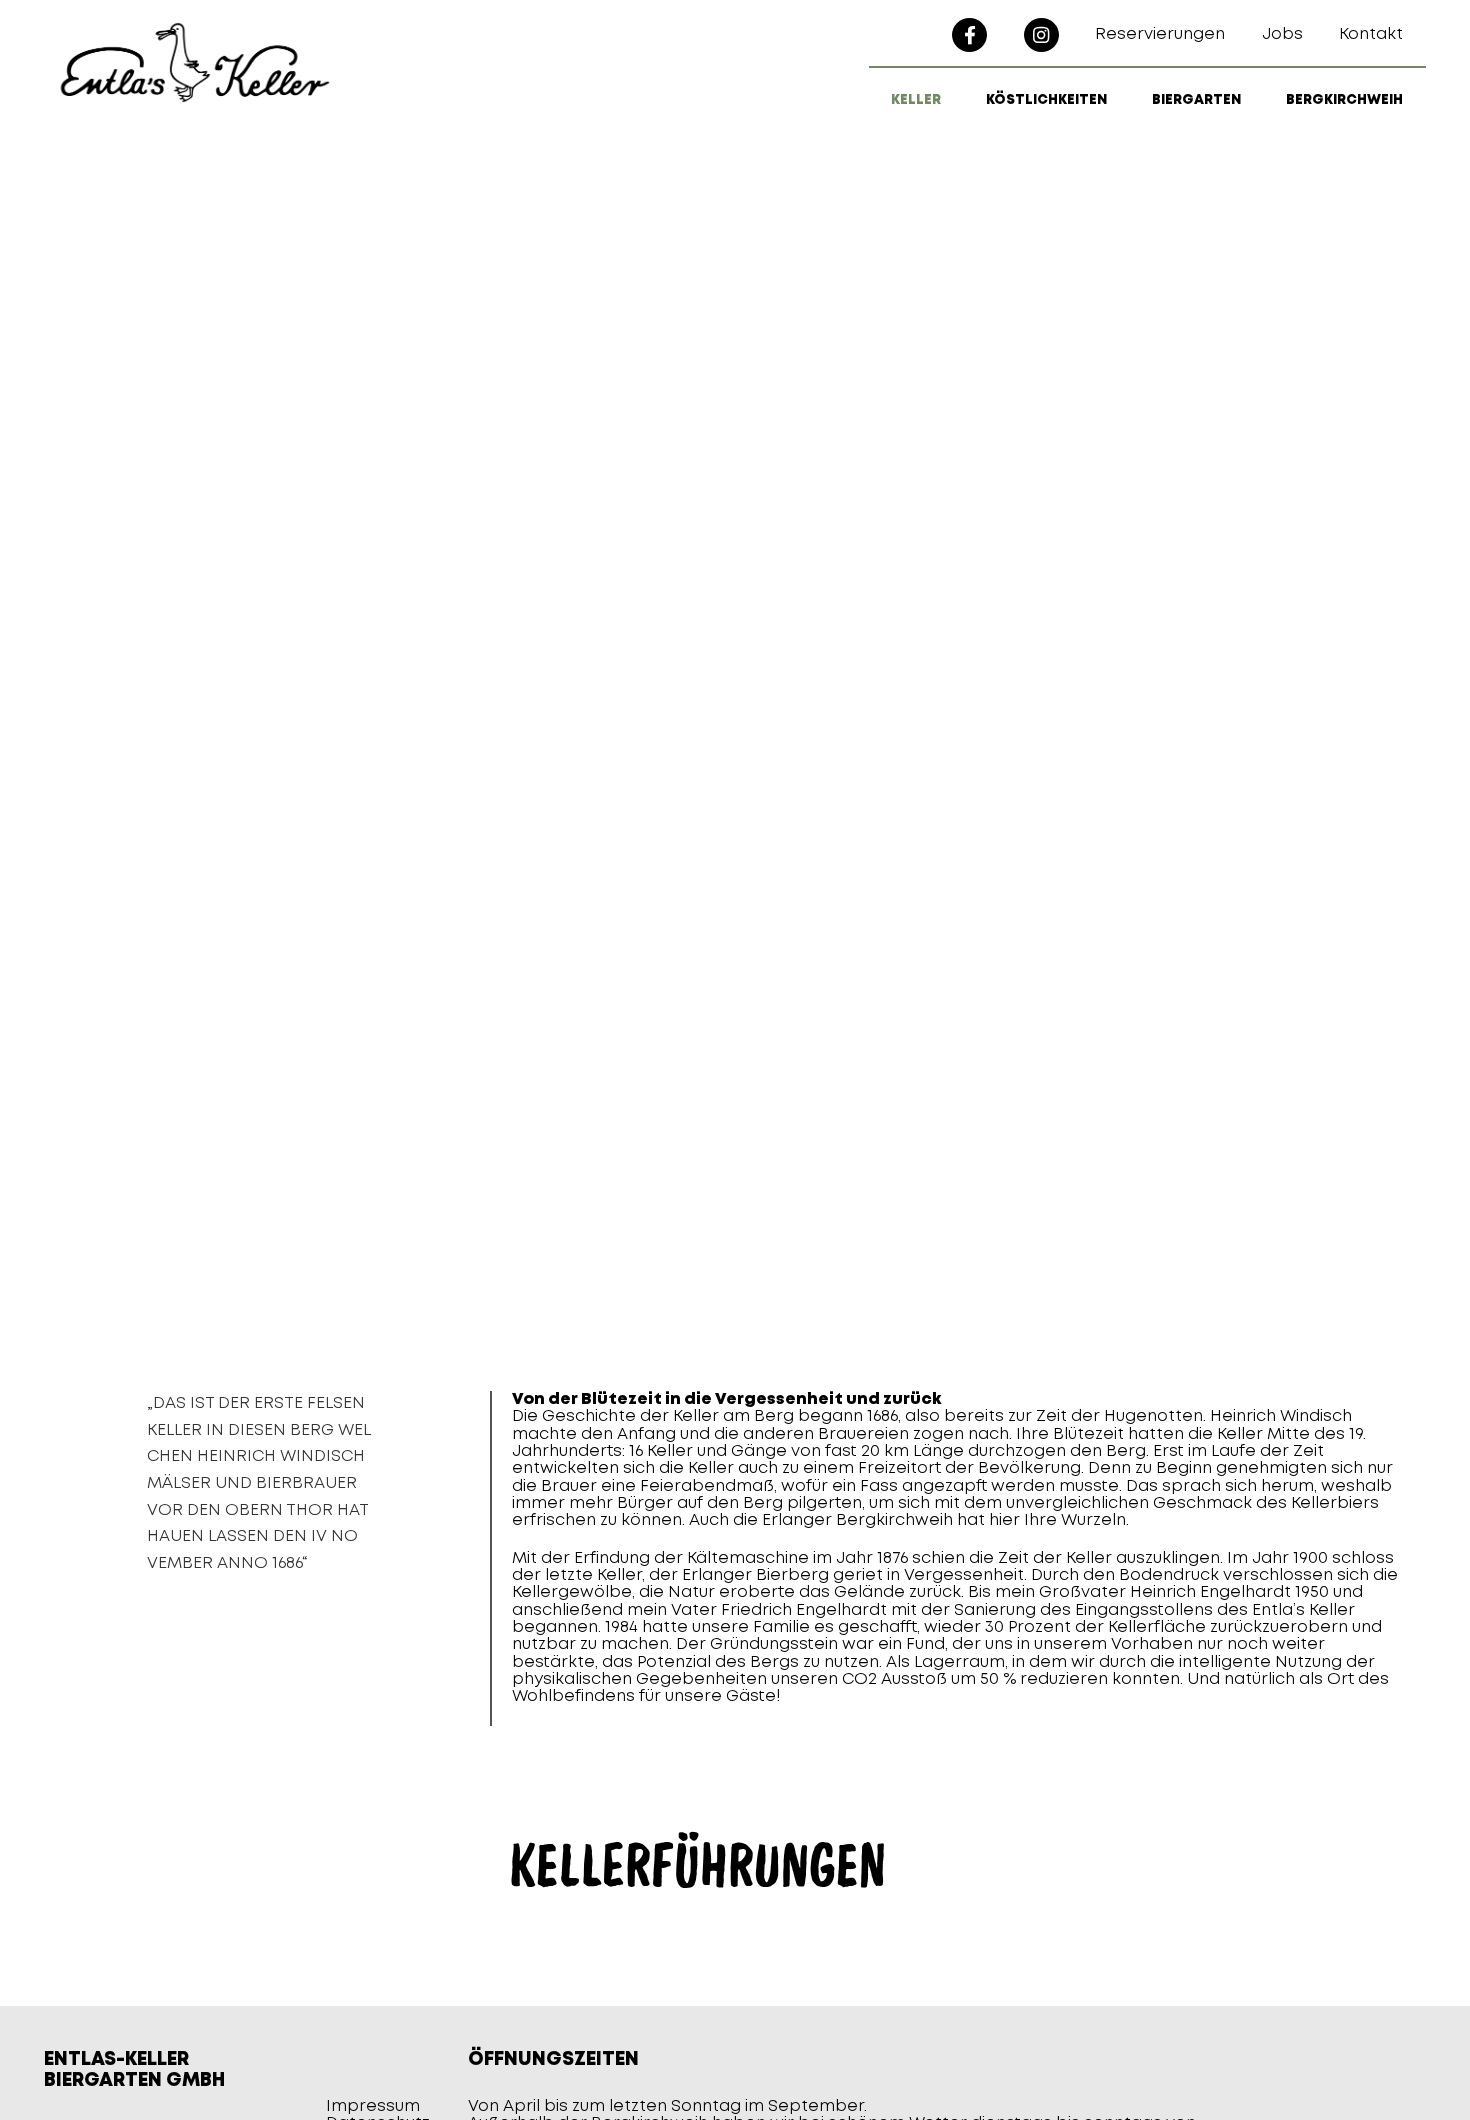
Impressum (373, 2106)
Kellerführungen (698, 1865)
